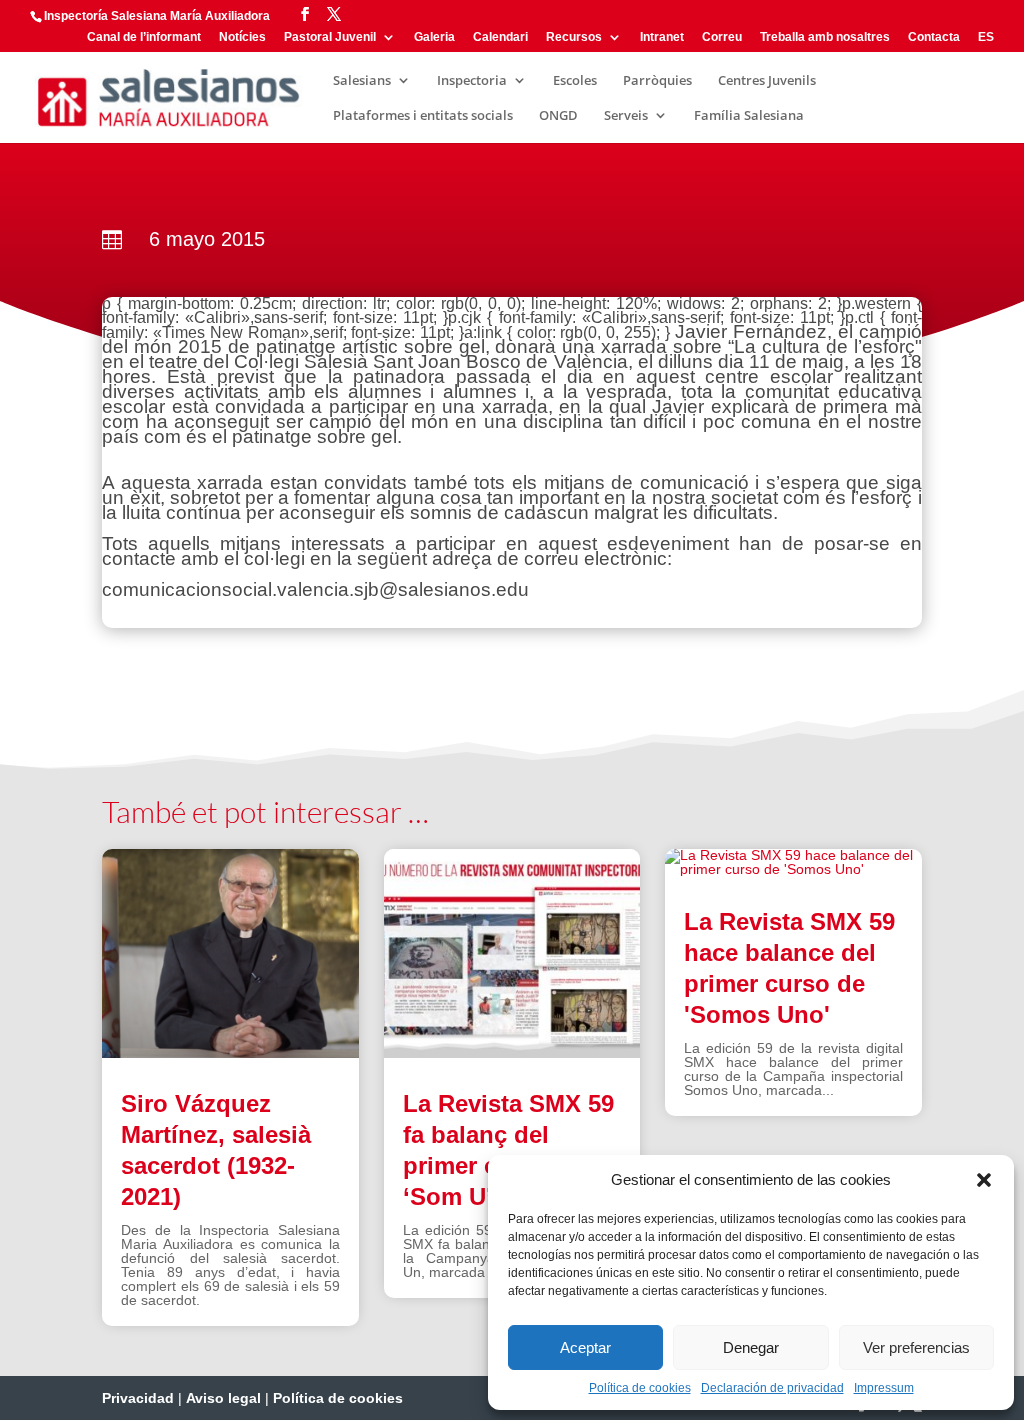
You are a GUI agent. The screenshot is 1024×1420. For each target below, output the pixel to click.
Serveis (626, 116)
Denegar (751, 1347)
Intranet (662, 37)
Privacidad (138, 1398)
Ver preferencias (916, 1347)
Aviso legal (223, 1398)
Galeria (434, 37)
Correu (722, 37)
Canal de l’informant (144, 37)
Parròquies (657, 81)
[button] (984, 1180)
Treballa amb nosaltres (825, 37)
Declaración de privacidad (772, 1388)
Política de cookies (640, 1388)
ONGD (558, 116)
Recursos (574, 37)
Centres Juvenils (767, 81)
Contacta (934, 37)
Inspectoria (472, 81)
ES (986, 37)
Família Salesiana (749, 116)
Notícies (242, 37)
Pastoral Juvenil (330, 37)
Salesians (362, 81)
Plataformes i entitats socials (423, 116)
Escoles (575, 81)
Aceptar (585, 1347)
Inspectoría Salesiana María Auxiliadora (157, 16)
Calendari (500, 37)
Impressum (884, 1388)
